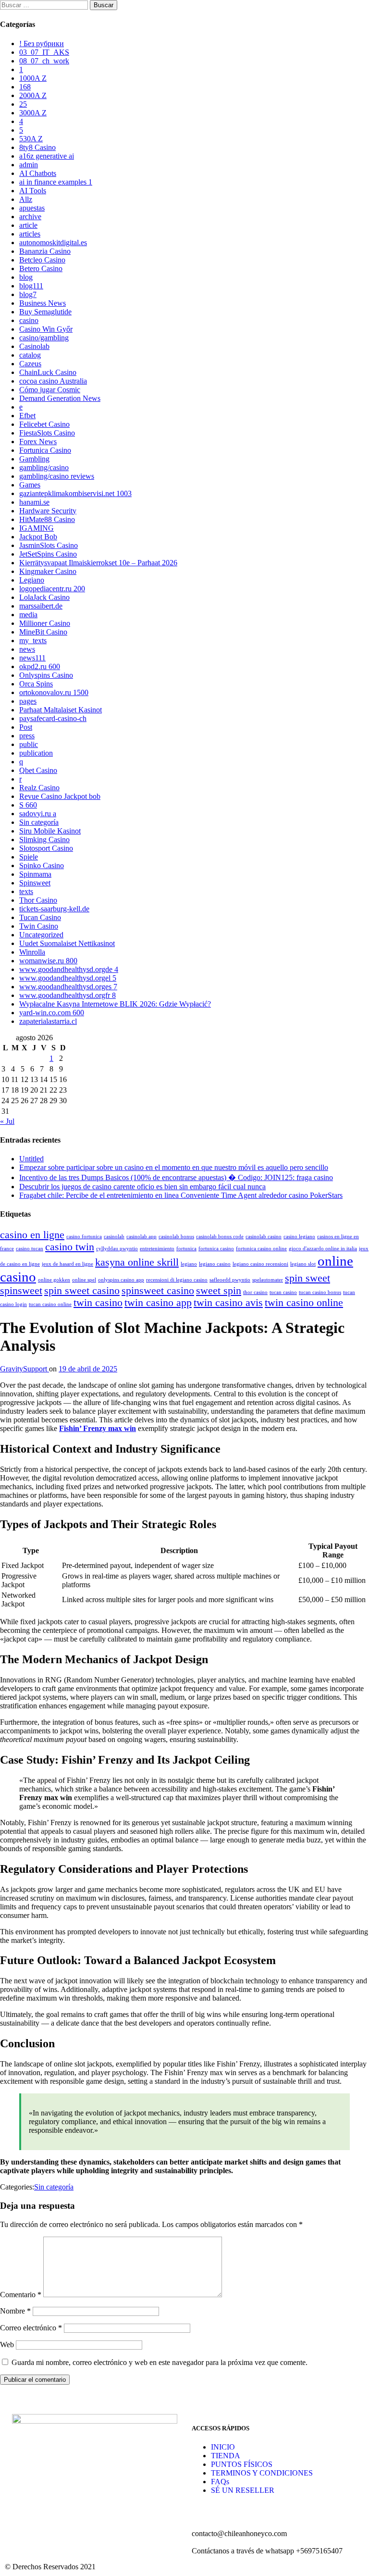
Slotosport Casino (46, 848)
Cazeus (30, 364)
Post (26, 727)
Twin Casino (39, 926)
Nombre (15, 2311)
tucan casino (283, 1292)
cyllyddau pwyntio (117, 1249)
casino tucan (30, 1249)
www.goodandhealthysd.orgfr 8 (68, 995)
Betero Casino (41, 268)
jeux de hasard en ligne (68, 1264)
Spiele (29, 857)
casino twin (70, 1247)
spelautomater (268, 1280)
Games (30, 485)
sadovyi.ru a (38, 814)
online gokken (54, 1280)
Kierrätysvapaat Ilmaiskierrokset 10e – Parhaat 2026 (98, 563)
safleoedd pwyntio (230, 1280)
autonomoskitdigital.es (53, 243)
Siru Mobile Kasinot (50, 831)
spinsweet (21, 1291)
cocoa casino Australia (53, 381)
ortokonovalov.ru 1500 (54, 692)
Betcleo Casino (42, 260)
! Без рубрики (42, 44)
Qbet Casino (38, 770)
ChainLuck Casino (48, 372)
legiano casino (215, 1264)
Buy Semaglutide (45, 312)
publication (36, 753)
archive (30, 217)
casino (29, 320)
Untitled (31, 1159)
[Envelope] (76, 2498)
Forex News (38, 442)
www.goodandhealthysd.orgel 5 (68, 978)
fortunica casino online (261, 1249)
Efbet (27, 416)
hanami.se (34, 502)
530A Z (31, 139)
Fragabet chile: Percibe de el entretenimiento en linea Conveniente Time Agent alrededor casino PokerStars (181, 1195)
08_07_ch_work (44, 61)
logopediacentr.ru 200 (52, 589)
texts (26, 891)
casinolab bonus (176, 1237)
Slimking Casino (44, 840)
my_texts (33, 641)
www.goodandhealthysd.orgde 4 (69, 969)
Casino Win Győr (46, 329)
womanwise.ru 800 (48, 961)
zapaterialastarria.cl (48, 1021)
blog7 (28, 294)
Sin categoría (39, 822)
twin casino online (304, 1303)
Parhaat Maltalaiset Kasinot (61, 710)
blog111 (31, 286)
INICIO (223, 2447)
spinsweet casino (158, 1291)
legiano (189, 1264)
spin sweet (307, 1278)
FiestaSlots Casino (47, 433)
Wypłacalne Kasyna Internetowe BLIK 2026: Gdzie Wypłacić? (115, 1004)
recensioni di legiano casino (177, 1280)
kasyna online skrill (137, 1262)
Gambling (34, 459)
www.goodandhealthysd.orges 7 (68, 987)
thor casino (255, 1292)
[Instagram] (50, 2498)
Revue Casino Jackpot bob (60, 796)
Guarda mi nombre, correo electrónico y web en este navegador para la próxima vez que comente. (160, 2362)
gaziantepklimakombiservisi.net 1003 (75, 493)
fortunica (186, 1249)
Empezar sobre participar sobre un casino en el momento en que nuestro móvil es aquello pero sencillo (174, 1167)
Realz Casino (39, 788)
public (29, 744)
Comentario (21, 2295)
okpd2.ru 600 (40, 666)
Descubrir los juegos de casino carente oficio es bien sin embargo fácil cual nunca (142, 1187)
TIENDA (226, 2456)
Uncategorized (41, 935)
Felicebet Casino (44, 424)
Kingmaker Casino (48, 571)
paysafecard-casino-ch (53, 718)
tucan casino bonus (320, 1292)
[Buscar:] (45, 5)
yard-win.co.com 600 (52, 1013)
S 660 (28, 805)
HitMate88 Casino (47, 519)
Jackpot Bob (38, 537)
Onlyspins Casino (46, 675)
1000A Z (33, 78)
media (28, 615)
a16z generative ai (47, 156)
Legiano (32, 580)
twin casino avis (228, 1303)
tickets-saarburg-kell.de (54, 909)
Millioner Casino (45, 623)
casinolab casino (264, 1237)
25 (23, 104)
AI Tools (33, 191)
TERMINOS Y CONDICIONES (262, 2473)
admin (29, 165)
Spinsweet (35, 883)
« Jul (7, 1121)
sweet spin (219, 1291)
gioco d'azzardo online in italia (323, 1249)
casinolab (114, 1237)
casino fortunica (84, 1237)
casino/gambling (44, 338)
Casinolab (34, 346)
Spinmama (35, 874)
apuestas (32, 208)
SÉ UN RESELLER (243, 2490)
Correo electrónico (31, 2328)
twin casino (98, 1303)
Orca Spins (36, 684)
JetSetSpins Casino (48, 554)
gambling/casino (44, 467)
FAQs (220, 2482)
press (27, 736)
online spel (84, 1280)
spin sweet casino (82, 1291)
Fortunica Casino (45, 450)
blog (26, 277)
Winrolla (32, 952)
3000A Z (33, 113)
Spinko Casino (42, 865)
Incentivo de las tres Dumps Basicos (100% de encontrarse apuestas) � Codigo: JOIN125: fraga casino (176, 1177)
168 (25, 87)
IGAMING (37, 528)
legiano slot (303, 1264)
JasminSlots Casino (49, 545)
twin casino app (158, 1303)
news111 (32, 658)
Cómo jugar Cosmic (50, 390)
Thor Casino (38, 900)
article (28, 225)
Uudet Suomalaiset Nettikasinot (67, 943)
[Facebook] (24, 2498)
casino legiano (299, 1237)
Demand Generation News (60, 398)
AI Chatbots (38, 173)
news (27, 649)
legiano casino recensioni (260, 1264)
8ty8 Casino (37, 147)
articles (30, 234)
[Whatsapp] (102, 2498)
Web (7, 2345)
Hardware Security (48, 511)
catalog (30, 355)
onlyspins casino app (121, 1280)
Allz (26, 199)
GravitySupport (25, 1369)
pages (28, 701)
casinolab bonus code (220, 1237)
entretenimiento (157, 1249)
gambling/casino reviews (57, 476)
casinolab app (141, 1237)
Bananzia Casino (45, 251)
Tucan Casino (40, 917)
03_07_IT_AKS (44, 52)
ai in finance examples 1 (56, 182)
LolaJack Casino (44, 597)
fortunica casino (216, 1249)
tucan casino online (50, 1304)
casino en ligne (32, 1235)
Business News (43, 303)
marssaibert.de (41, 606)
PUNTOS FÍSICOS (242, 2464)
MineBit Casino (43, 632)
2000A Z (33, 95)
